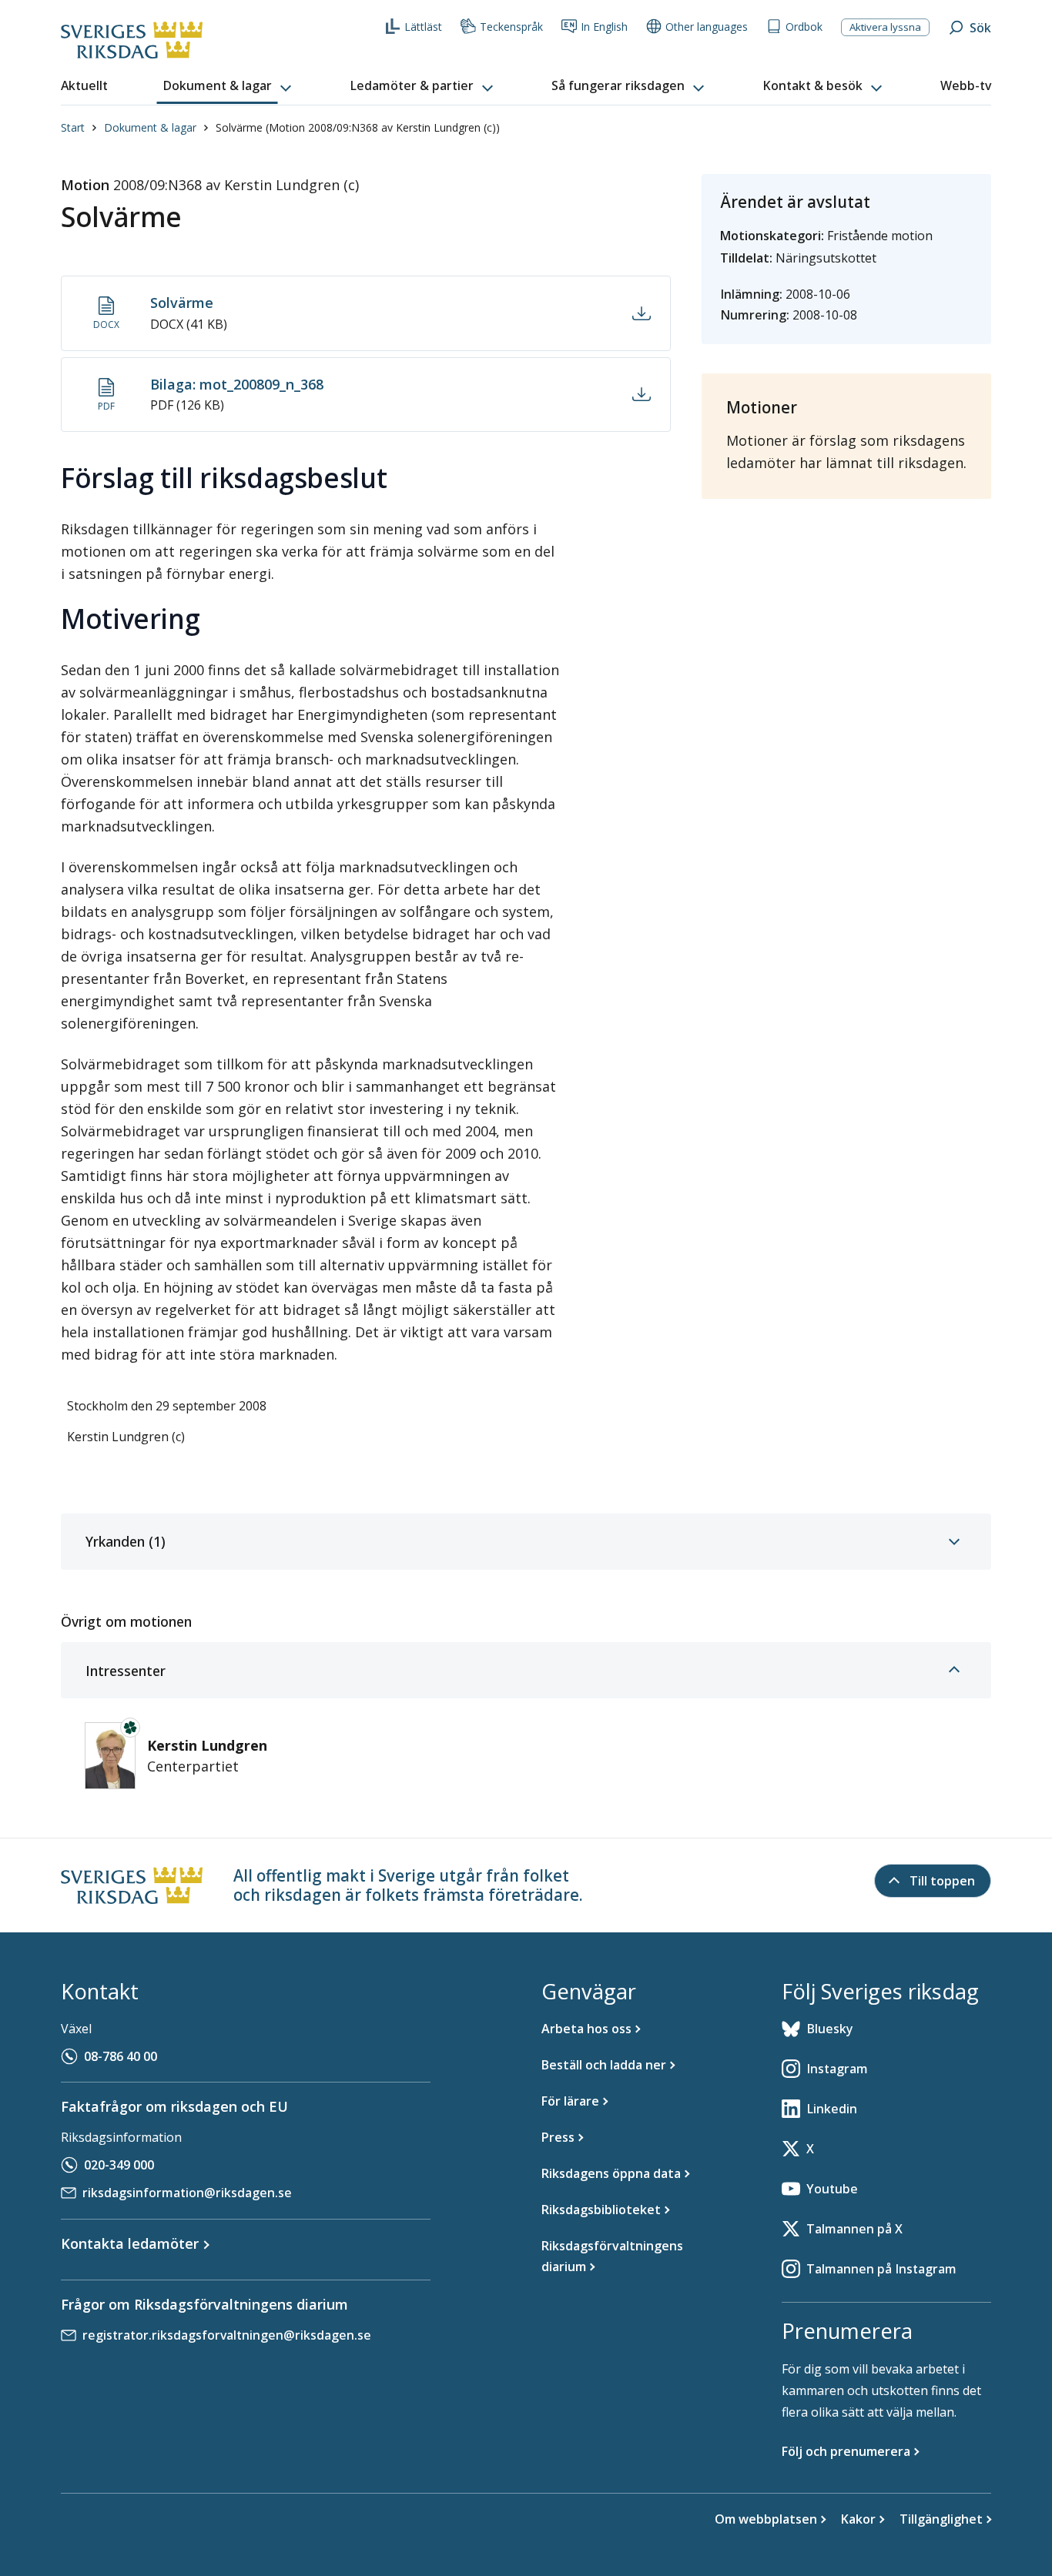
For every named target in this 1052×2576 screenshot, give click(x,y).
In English (604, 27)
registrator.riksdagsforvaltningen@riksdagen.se (227, 2335)
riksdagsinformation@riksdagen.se (187, 2193)
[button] (229, 86)
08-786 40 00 (121, 2056)
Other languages (707, 27)
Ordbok (804, 27)
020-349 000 (119, 2165)
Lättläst (423, 27)
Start (73, 127)
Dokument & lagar (150, 127)
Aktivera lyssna (885, 27)
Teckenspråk (511, 27)
